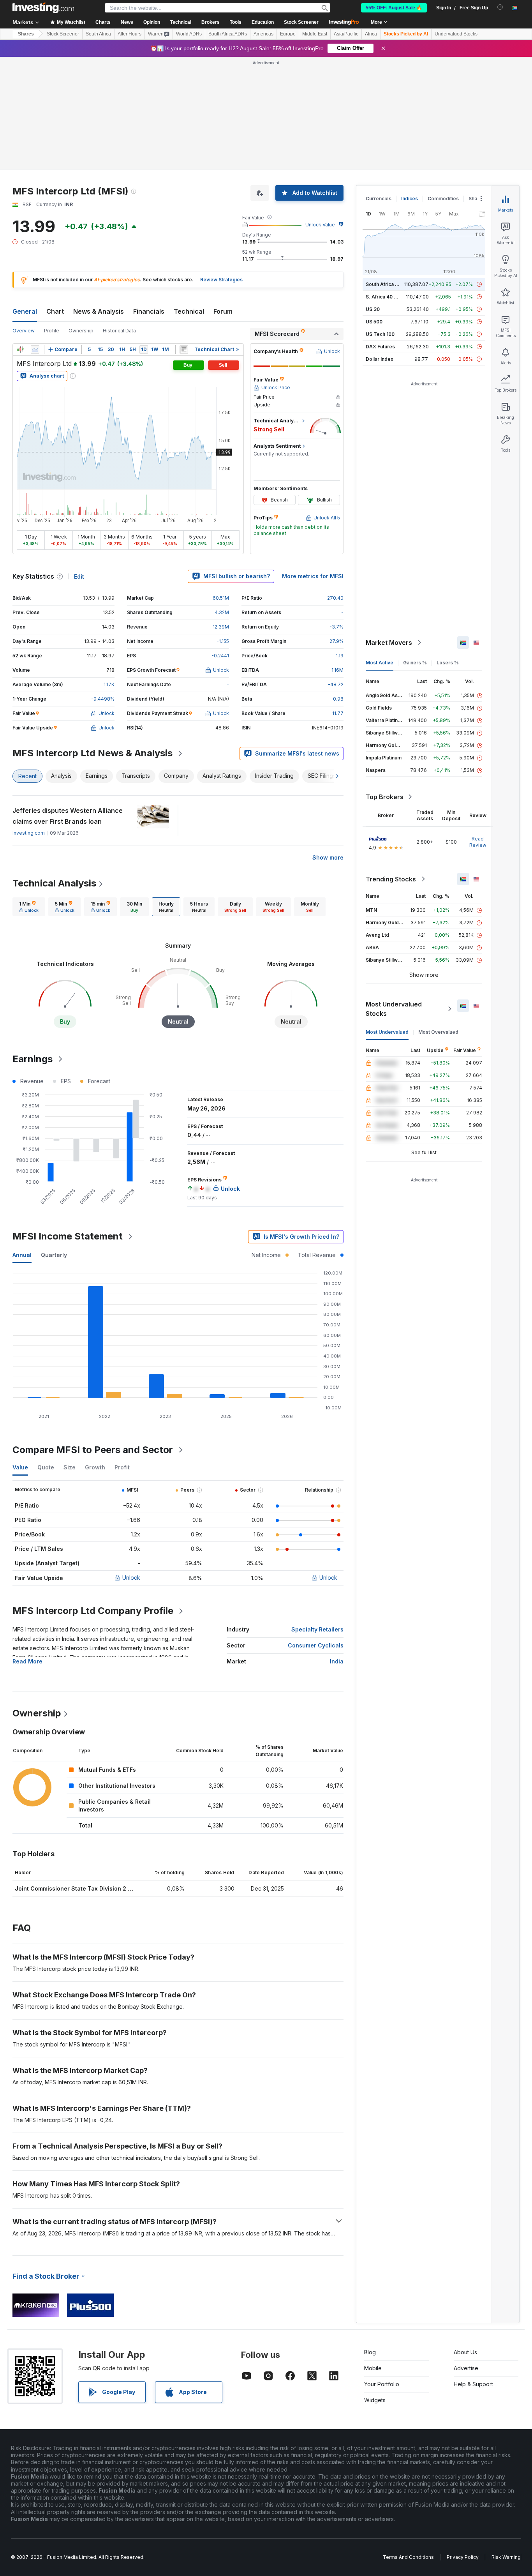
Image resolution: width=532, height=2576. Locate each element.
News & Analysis (99, 311)
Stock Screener (301, 22)
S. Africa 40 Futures (388, 297)
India (337, 1661)
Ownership (81, 331)
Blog (370, 2352)
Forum (223, 311)
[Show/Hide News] (184, 350)
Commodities (443, 199)
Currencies (379, 199)
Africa (371, 34)
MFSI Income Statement (68, 1236)
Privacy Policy (463, 2557)
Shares (26, 34)
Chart (55, 311)
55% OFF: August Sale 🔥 (394, 8)
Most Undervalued (387, 1032)
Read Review (478, 842)
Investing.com (29, 833)
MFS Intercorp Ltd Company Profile (93, 1611)
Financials (149, 311)
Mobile (373, 2368)
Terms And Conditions (408, 2557)
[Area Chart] (35, 350)
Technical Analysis (54, 883)
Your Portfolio (382, 2384)
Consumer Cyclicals (316, 1645)
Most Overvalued (438, 1032)
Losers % (448, 663)
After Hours (129, 34)
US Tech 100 (380, 334)
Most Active (380, 663)
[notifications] (500, 7)
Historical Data (119, 331)
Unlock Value (320, 225)
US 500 (374, 322)
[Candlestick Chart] (20, 350)
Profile (52, 331)
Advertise (466, 2368)
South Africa (98, 34)
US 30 (373, 309)
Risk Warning (506, 2557)
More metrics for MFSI (313, 576)
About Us (465, 2352)
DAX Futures (380, 347)
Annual (22, 1255)
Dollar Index (380, 359)
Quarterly (54, 1255)
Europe (288, 34)
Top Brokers (385, 797)
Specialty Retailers (317, 1629)
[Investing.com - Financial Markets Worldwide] (43, 8)
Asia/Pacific (346, 34)
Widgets (375, 2400)
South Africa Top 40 (389, 284)
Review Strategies (221, 280)
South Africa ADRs (228, 34)
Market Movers (389, 643)
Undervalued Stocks (456, 34)
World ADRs (189, 34)
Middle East (315, 34)
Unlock (131, 1578)
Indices (410, 199)
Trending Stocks (391, 879)
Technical (189, 311)
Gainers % (415, 663)
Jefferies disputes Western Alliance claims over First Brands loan (68, 816)
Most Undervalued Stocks (394, 1009)
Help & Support (473, 2384)
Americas (263, 34)
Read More (27, 1661)
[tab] (29, 907)
